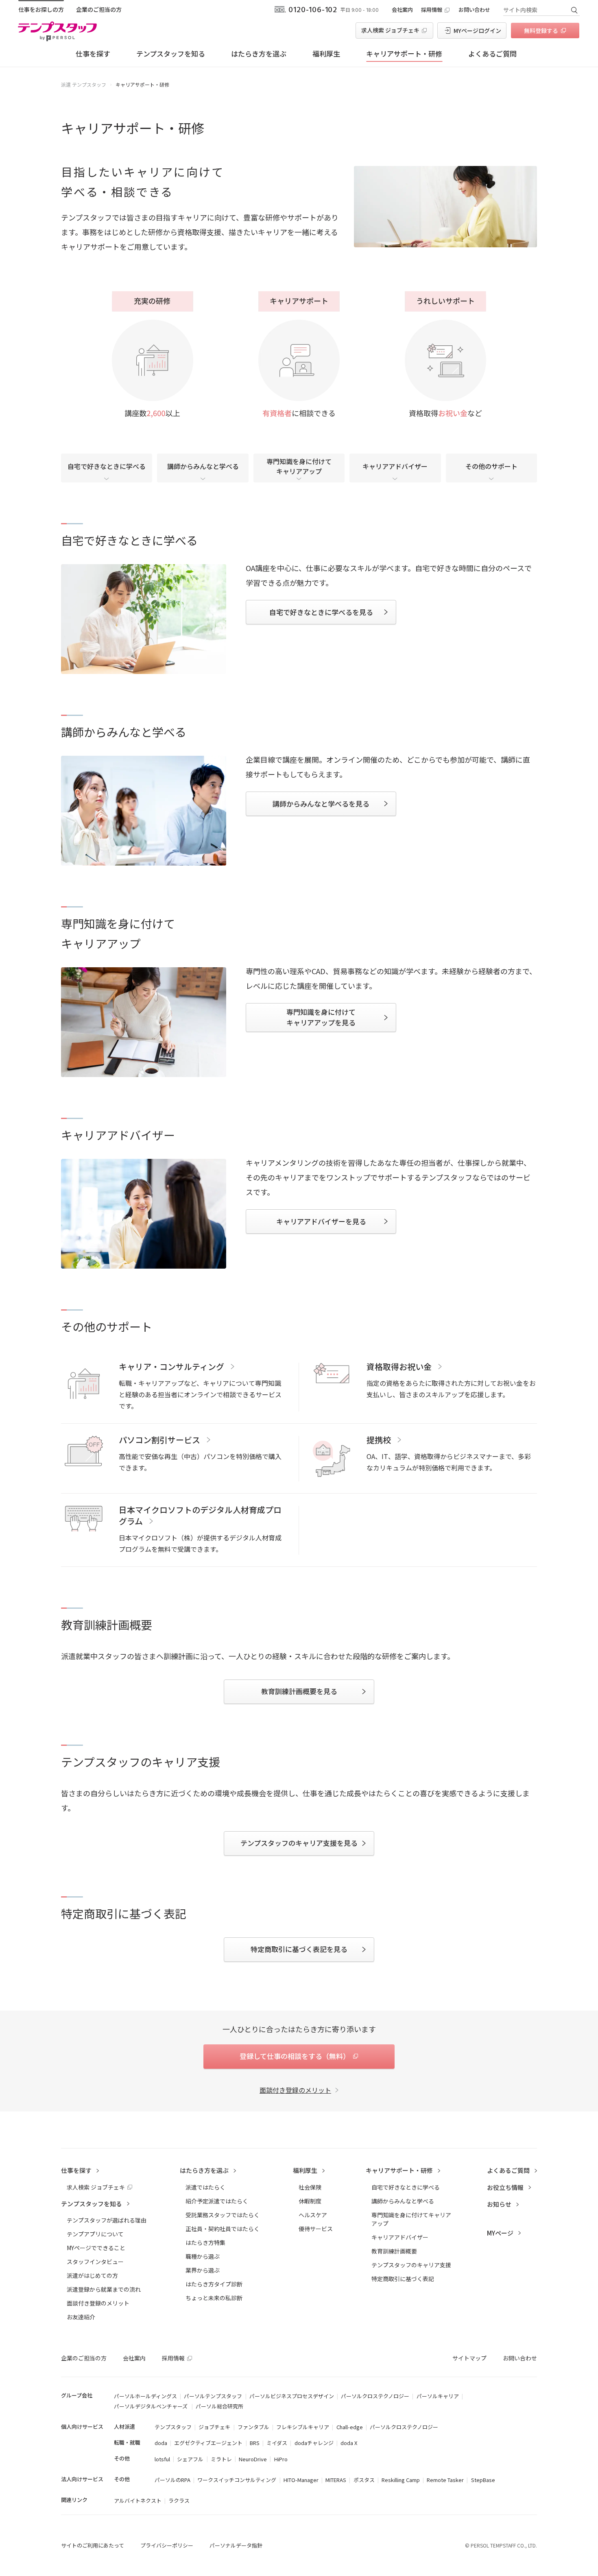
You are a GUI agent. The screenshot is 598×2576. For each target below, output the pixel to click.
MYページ (500, 2233)
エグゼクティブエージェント (208, 2443)
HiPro (281, 2459)
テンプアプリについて (95, 2234)
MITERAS (336, 2480)
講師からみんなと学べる (203, 466)
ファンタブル (253, 2427)
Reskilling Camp (401, 2480)
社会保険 (310, 2187)
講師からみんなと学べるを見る (321, 804)
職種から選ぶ (203, 2256)
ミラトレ (221, 2459)
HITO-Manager (301, 2480)
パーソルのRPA (172, 2480)
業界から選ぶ (203, 2270)
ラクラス (179, 2501)
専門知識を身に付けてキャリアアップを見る (321, 1017)
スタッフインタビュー (95, 2262)
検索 (574, 10)
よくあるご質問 (492, 53)
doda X (349, 2443)
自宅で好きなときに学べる (107, 466)
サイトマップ (469, 2358)
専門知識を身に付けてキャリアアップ (299, 466)
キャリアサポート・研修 (404, 53)
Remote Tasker (445, 2480)
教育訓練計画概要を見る (299, 1691)
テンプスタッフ (173, 2427)
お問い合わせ (474, 10)
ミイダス (277, 2443)
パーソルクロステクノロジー (375, 2396)
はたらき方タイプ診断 (214, 2284)
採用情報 (432, 10)
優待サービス (316, 2229)
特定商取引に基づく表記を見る (299, 1949)
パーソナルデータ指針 (236, 2545)
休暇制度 (310, 2201)
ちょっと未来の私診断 (214, 2298)
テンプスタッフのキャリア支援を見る (299, 1843)
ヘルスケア (313, 2215)
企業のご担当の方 (99, 9)
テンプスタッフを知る (171, 53)
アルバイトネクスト (138, 2501)
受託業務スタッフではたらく (223, 2215)
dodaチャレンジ (314, 2443)
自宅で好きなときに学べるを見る (321, 612)
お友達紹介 (81, 2317)
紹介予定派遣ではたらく (217, 2201)
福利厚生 (326, 53)
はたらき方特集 (205, 2242)
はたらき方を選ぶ (259, 53)
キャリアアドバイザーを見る (321, 1221)
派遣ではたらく (205, 2187)
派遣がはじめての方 (92, 2275)
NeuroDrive (253, 2459)
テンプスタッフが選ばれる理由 (107, 2220)
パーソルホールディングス (145, 2396)
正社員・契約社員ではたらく (223, 2229)
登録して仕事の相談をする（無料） (295, 2056)
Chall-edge (350, 2427)
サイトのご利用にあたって (93, 2545)
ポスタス (364, 2480)
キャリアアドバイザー (395, 466)
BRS (255, 2443)
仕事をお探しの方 (41, 9)
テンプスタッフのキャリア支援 (411, 2265)
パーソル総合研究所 (219, 2406)
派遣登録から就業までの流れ (104, 2289)
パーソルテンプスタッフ (213, 2396)
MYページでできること (96, 2248)
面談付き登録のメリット (295, 2090)
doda (161, 2443)
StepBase (483, 2480)
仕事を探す (93, 53)
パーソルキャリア (438, 2396)
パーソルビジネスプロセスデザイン (292, 2396)
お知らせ (499, 2204)
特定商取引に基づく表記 (403, 2279)
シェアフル (190, 2459)
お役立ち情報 (505, 2187)
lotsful (162, 2459)
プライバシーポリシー (167, 2545)
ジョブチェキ (214, 2427)
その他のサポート (491, 466)
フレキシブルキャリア (303, 2427)
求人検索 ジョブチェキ (390, 30)
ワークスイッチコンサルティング (237, 2480)
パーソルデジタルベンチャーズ (151, 2406)
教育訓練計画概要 (394, 2251)
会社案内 (402, 10)
